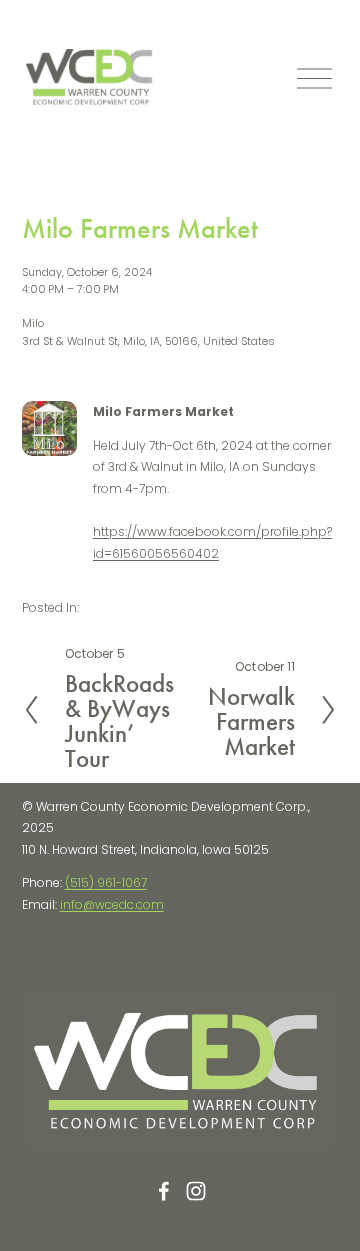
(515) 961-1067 (106, 882)
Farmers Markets (131, 607)
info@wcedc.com (112, 904)
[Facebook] (164, 1191)
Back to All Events (88, 151)
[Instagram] (196, 1191)
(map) (295, 341)
